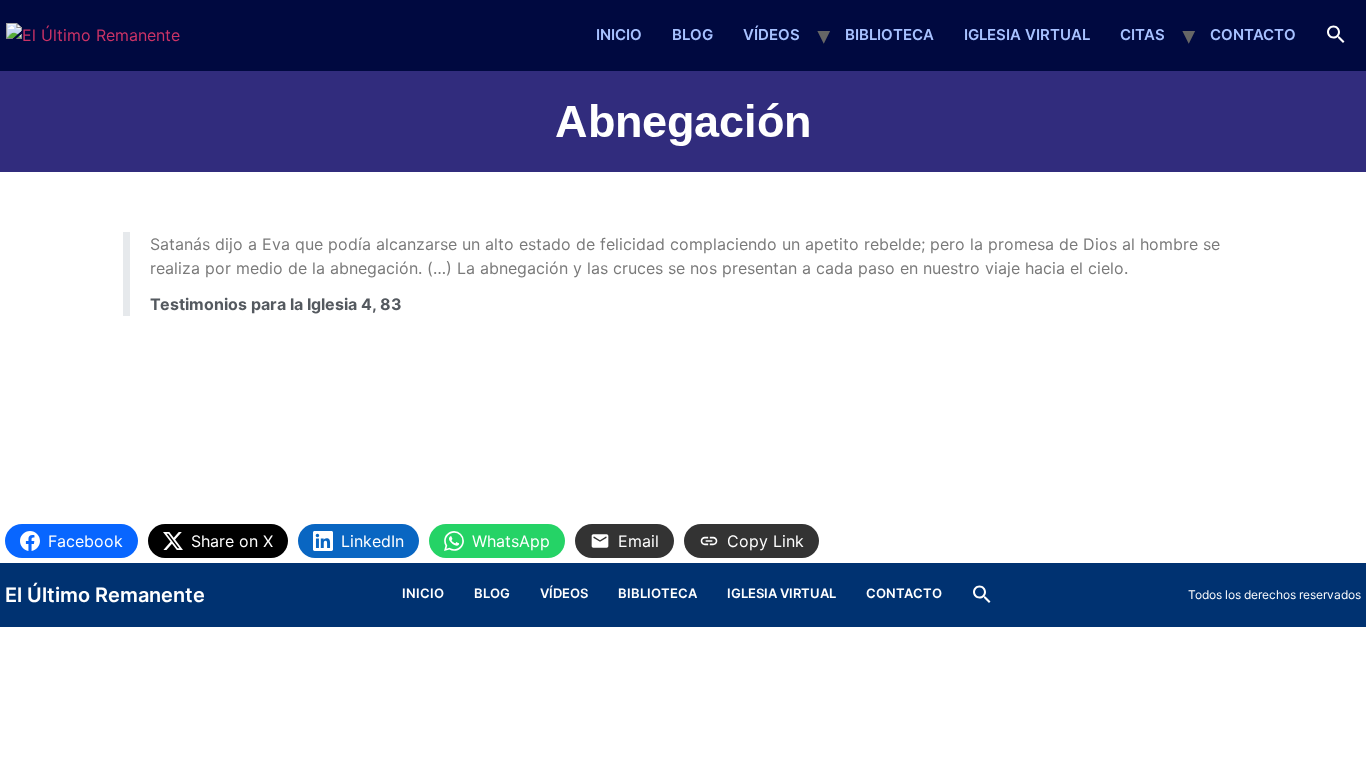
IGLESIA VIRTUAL (1027, 34)
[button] (1336, 35)
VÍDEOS (771, 34)
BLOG (692, 34)
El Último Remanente (105, 595)
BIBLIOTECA (889, 34)
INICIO (619, 34)
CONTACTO (1253, 34)
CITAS (1142, 34)
